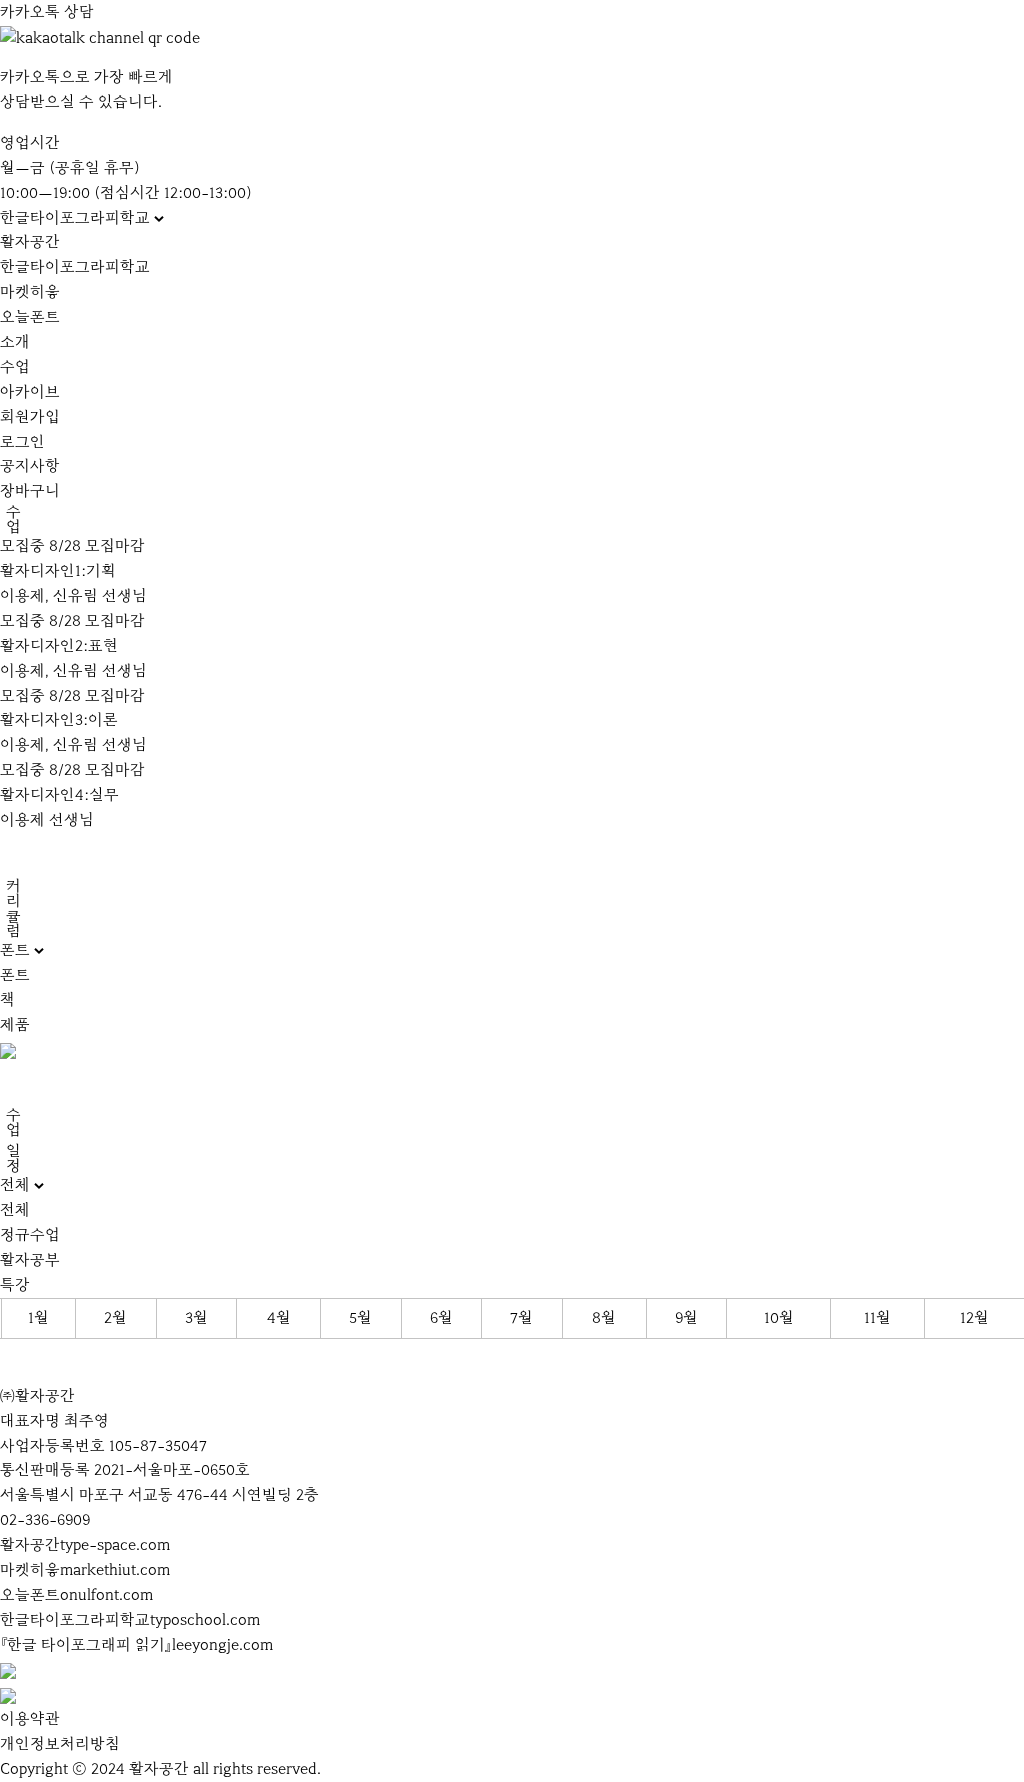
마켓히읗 (30, 292)
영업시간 (30, 143)
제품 (15, 1025)
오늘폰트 (30, 317)
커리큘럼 (13, 908)
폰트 (15, 975)
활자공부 (30, 1260)
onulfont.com (106, 1595)
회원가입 (30, 417)
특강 (15, 1285)
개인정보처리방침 (60, 1744)
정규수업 (30, 1235)
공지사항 (30, 466)
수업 (15, 367)
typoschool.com (205, 1620)
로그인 (22, 442)
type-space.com (115, 1545)
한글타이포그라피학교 (75, 267)
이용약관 (30, 1719)
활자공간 (30, 242)
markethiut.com (115, 1570)
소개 (15, 342)
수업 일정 (13, 1140)
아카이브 (30, 392)
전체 (15, 1210)
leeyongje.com (222, 1645)
